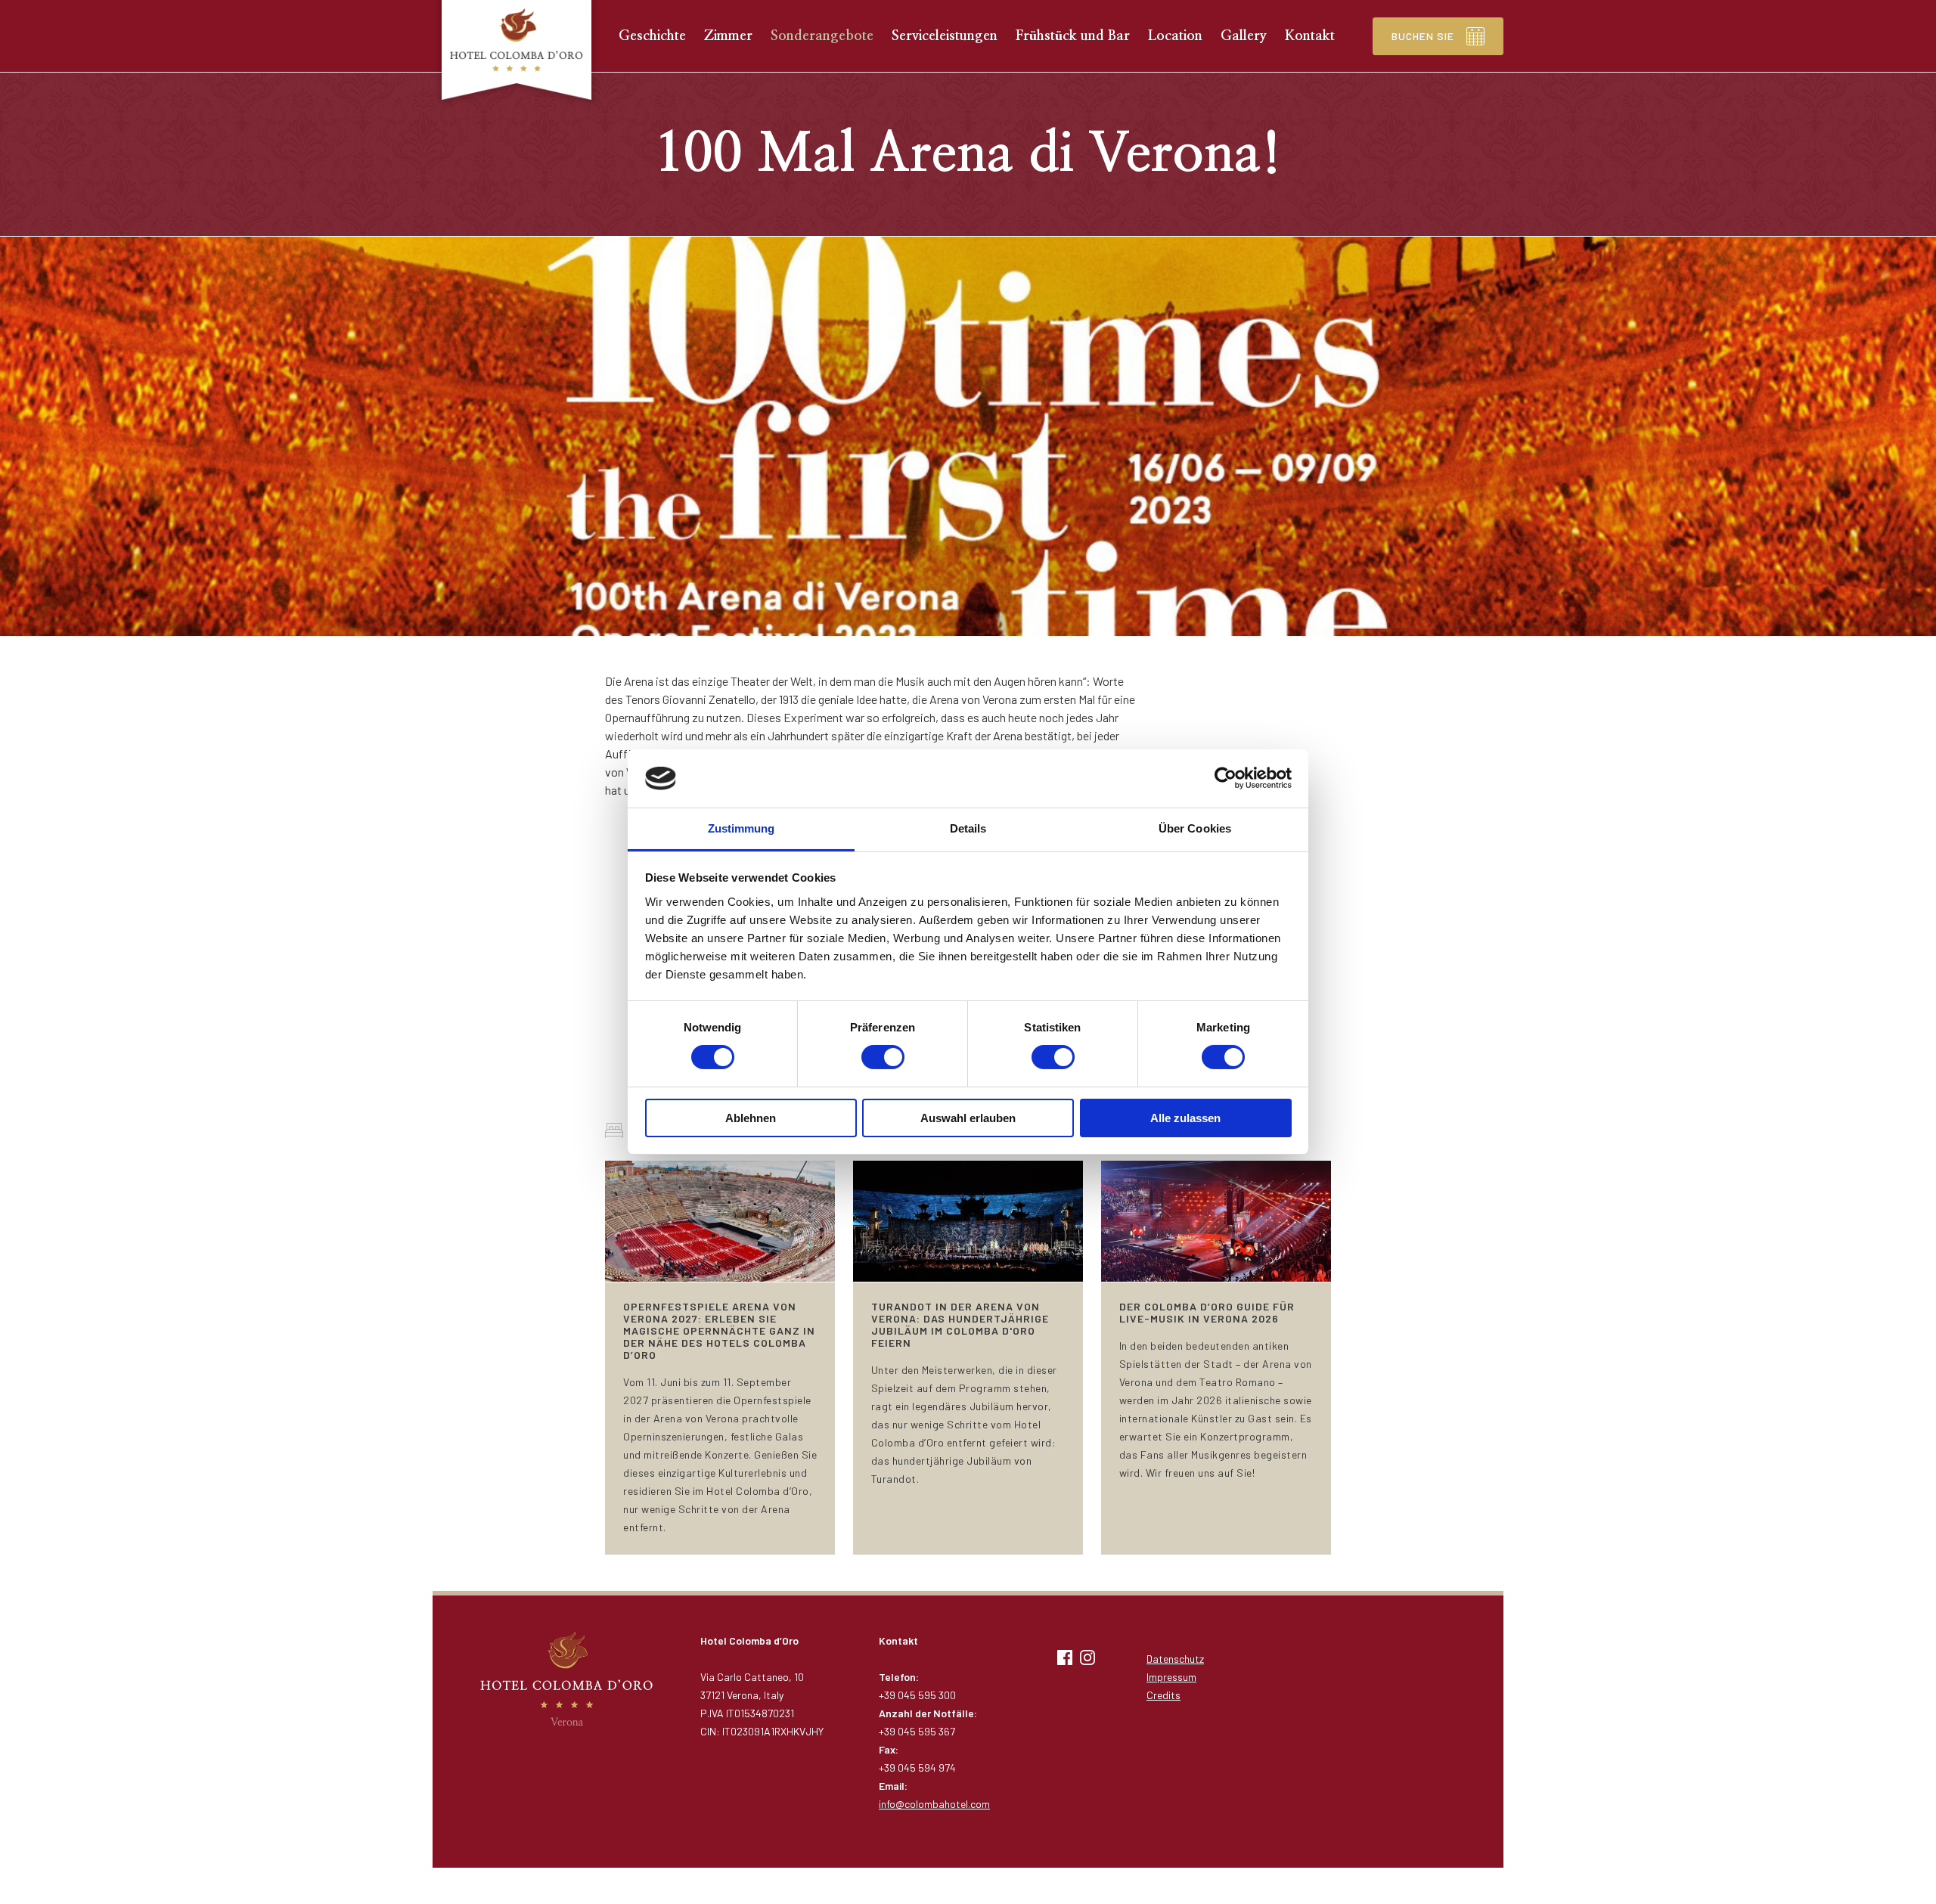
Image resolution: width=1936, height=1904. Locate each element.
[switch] (883, 1057)
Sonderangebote (822, 36)
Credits (1163, 1695)
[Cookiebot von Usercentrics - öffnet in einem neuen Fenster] (1226, 778)
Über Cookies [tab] (1195, 828)
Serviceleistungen (945, 36)
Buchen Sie (1423, 36)
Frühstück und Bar (1073, 36)
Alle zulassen (1185, 1118)
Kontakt (1310, 36)
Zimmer (728, 36)
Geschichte (652, 36)
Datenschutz (1175, 1659)
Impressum (1171, 1677)
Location (1175, 36)
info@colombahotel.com (934, 1804)
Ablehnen (751, 1118)
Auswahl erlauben (968, 1118)
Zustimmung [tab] (742, 828)
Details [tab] (968, 828)
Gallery (1244, 36)
